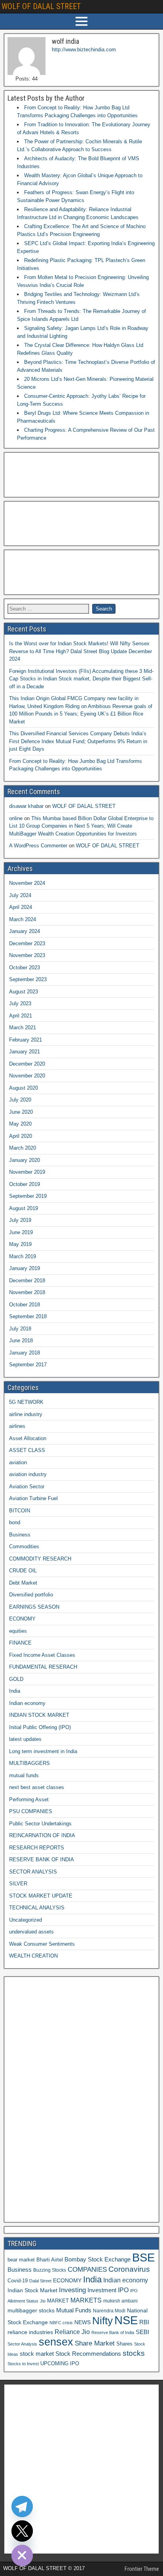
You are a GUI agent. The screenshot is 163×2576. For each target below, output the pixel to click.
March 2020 (23, 1148)
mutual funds (24, 1775)
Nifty (102, 2321)
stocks (134, 2353)
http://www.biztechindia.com (84, 50)
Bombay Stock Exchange (98, 2259)
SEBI (142, 2332)
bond (15, 1522)
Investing (72, 2290)
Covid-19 (18, 2281)
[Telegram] (22, 2507)
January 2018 (25, 1353)
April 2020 (21, 1136)
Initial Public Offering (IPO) (40, 1727)
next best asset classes (37, 1787)
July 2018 (20, 1329)
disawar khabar (26, 806)
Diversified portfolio (31, 1595)
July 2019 (20, 1220)
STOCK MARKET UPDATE (41, 1896)
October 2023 (25, 968)
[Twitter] (22, 2531)
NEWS (82, 2322)
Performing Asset (29, 1799)
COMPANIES (87, 2270)
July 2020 (20, 1100)
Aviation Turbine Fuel (33, 1498)
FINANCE (20, 1643)
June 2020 (21, 1112)
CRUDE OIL (23, 1571)
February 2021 (26, 1040)
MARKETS (86, 2300)
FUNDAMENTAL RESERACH (43, 1667)
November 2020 (27, 1076)
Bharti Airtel (50, 2260)
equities (18, 1631)
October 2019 (25, 1184)
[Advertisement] (47, 474)
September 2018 (28, 1316)
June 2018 (21, 1340)
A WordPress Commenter (38, 846)
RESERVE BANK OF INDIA (42, 1859)
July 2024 (20, 895)
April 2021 (21, 1016)
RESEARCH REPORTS (37, 1848)
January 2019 (25, 1268)
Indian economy (27, 1703)
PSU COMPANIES (31, 1811)
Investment (102, 2290)
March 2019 (23, 1256)
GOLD (16, 1679)
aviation (18, 1462)
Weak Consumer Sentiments (42, 1944)
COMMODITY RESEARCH (40, 1559)
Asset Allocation (28, 1438)
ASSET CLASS (27, 1450)
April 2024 (21, 907)
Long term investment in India (43, 1751)
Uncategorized (26, 1920)
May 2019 (20, 1244)
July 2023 (20, 1003)
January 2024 (25, 931)
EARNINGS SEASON (34, 1607)
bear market (21, 2260)
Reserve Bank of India (113, 2332)
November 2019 (27, 1172)
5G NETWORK (26, 1402)
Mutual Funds (74, 2310)
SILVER (18, 1884)
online (16, 818)
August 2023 (24, 992)
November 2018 (27, 1292)
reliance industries (30, 2332)
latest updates (25, 1739)
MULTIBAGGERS (29, 1763)
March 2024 (23, 919)
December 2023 (27, 943)
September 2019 (28, 1196)
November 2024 (27, 883)
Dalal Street (40, 2281)
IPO (123, 2290)
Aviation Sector (27, 1487)
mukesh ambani (120, 2301)
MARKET (58, 2301)
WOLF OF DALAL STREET (41, 6)
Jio (43, 2301)
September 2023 (28, 979)
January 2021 (25, 1052)
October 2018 (25, 1305)
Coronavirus (129, 2269)
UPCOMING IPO (60, 2363)
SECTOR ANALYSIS (33, 1872)
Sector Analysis (22, 2344)
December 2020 (27, 1064)
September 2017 (28, 1365)
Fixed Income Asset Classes (42, 1655)
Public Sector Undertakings (40, 1824)
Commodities (24, 1547)
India (15, 1691)
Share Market (95, 2343)
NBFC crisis (61, 2323)
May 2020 (20, 1124)
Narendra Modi (109, 2311)
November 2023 (27, 955)
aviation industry (28, 1474)
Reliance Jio (72, 2332)
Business (20, 1535)
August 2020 (24, 1088)
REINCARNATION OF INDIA (42, 1835)
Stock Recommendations (88, 2354)
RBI (144, 2322)
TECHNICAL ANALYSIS (37, 1908)
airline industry (26, 1414)
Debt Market (23, 1583)
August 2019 (24, 1208)
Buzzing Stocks (50, 2270)
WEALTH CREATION (33, 1956)
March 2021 (23, 1028)
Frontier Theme (142, 2569)
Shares (124, 2344)
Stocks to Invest (23, 2364)
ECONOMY (22, 1619)
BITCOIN (20, 1511)
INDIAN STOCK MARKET (39, 1715)
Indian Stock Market (32, 2290)
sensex (56, 2342)
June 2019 (21, 1232)
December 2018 (27, 1281)
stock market (37, 2354)
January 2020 (25, 1160)
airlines (17, 1426)
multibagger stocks (31, 2310)
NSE (126, 2320)
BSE (143, 2257)
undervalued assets (31, 1932)
